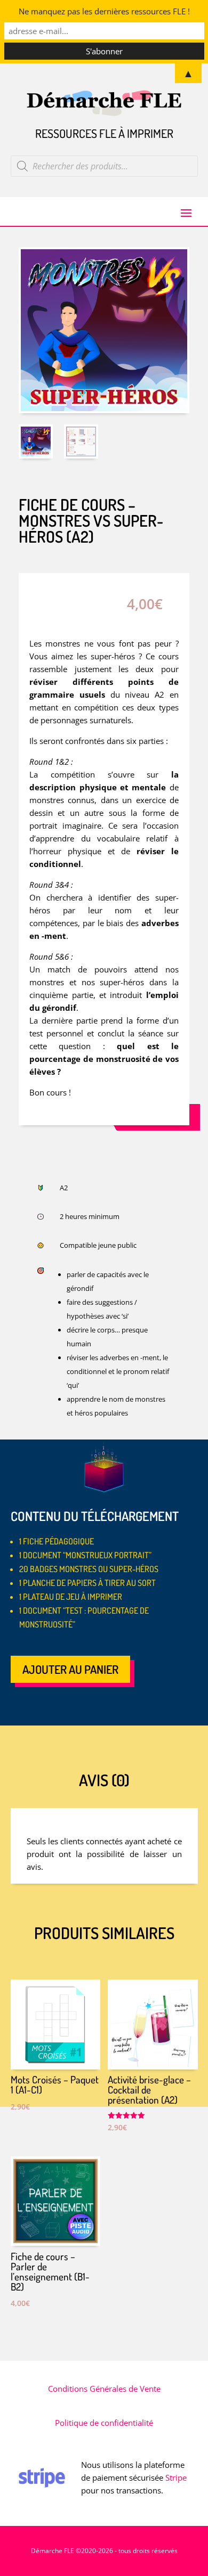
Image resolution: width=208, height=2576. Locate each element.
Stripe (176, 2477)
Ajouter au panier (70, 1669)
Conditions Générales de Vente (104, 2389)
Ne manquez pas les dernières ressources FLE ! (104, 11)
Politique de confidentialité (104, 2423)
